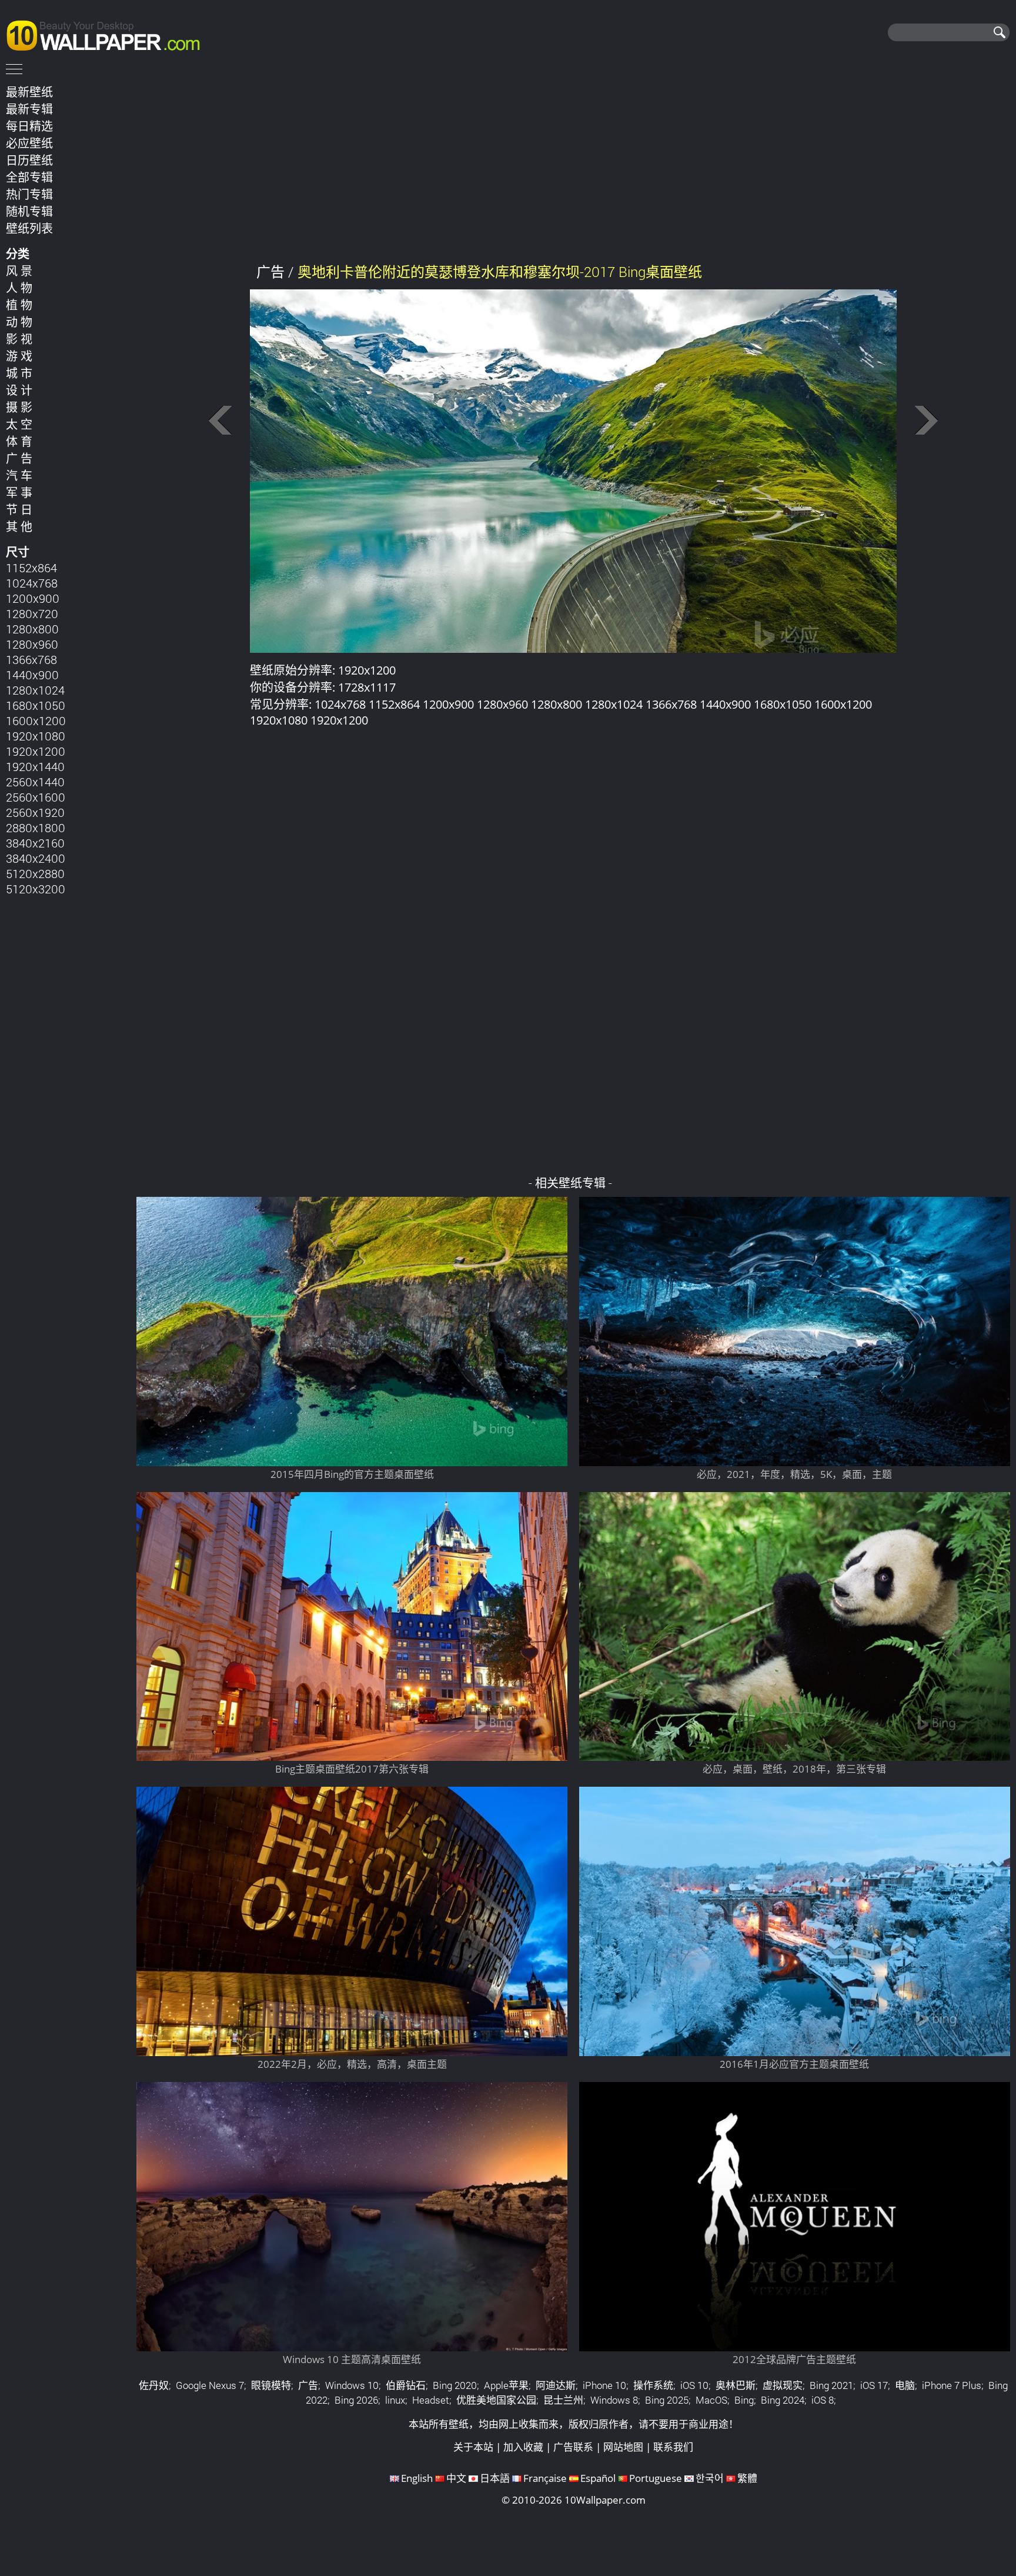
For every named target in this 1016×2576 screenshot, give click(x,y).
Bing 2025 (667, 2400)
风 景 (19, 271)
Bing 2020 (455, 2385)
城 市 (19, 373)
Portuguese (656, 2478)
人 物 (19, 288)
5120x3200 (36, 889)
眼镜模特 (271, 2385)
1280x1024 (35, 690)
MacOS (711, 2400)
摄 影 (19, 407)
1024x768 (32, 583)
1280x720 (32, 613)
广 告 (19, 458)
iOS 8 (823, 2400)
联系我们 (673, 2447)
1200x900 (33, 598)
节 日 (19, 509)
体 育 (19, 441)
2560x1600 (36, 797)
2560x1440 (35, 782)
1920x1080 (36, 736)
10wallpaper (109, 34)
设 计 (19, 390)
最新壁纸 (29, 92)
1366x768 (31, 659)
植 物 (19, 305)
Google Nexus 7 (210, 2385)
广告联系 (573, 2447)
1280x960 (32, 644)
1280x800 (32, 629)
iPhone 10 (604, 2385)
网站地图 (623, 2447)
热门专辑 (29, 194)
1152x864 (31, 568)
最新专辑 (29, 109)
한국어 (710, 2478)
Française (545, 2478)
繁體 (747, 2478)
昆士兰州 (563, 2400)
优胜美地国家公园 (496, 2400)
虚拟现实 (783, 2385)
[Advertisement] (573, 164)
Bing (744, 2400)
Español (598, 2478)
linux (395, 2400)
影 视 (19, 339)
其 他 (19, 526)
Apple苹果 (506, 2385)
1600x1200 (36, 720)
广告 (308, 2385)
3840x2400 (36, 858)
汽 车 (19, 475)
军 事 (19, 492)
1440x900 (32, 675)
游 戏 (19, 356)
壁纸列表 (29, 228)
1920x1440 (35, 766)
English (417, 2478)
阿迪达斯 (556, 2385)
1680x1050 (36, 705)
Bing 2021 (831, 2385)
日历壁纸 (29, 160)
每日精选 (29, 126)
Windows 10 (352, 2385)
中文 (456, 2478)
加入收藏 (523, 2447)
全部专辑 (29, 177)
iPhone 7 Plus (952, 2385)
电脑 (905, 2385)
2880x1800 (36, 827)
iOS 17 (874, 2385)
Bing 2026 (356, 2400)
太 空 (19, 424)
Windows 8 (614, 2400)
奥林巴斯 (736, 2385)
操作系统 (653, 2385)
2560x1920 (35, 812)
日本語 (495, 2478)
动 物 (19, 322)
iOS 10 (694, 2385)
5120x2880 (35, 873)
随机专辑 (29, 211)
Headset (431, 2400)
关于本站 (473, 2447)
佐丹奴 (154, 2385)
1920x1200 (36, 751)
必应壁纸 (29, 143)
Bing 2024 (783, 2400)
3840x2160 (35, 843)
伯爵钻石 (406, 2385)
